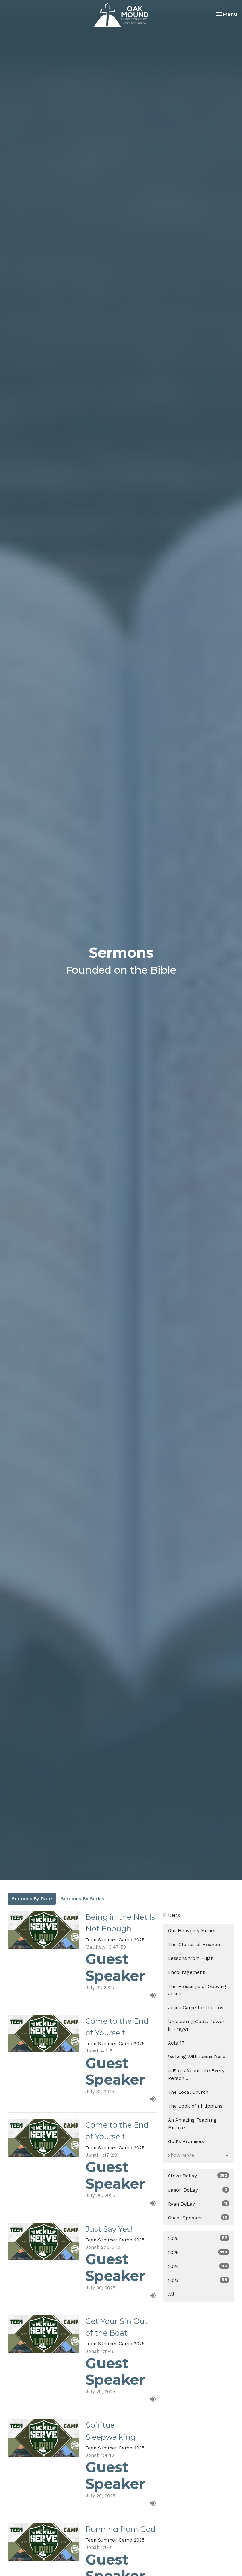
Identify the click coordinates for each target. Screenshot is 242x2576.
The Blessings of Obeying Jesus (197, 1990)
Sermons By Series (83, 1899)
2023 (198, 2280)
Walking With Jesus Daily (197, 2057)
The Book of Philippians (195, 2106)
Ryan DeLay (198, 2204)
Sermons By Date (32, 1899)
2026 (198, 2238)
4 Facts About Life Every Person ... (196, 2074)
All (171, 2294)
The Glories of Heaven (194, 1945)
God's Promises (186, 2141)
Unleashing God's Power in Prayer (196, 2025)
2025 (198, 2253)
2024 (198, 2266)
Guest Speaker (198, 2218)
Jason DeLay (198, 2190)
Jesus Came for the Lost (197, 2008)
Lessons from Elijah (191, 1958)
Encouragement (186, 1972)
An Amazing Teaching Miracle (192, 2124)
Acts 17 (176, 2043)
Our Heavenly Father (192, 1931)
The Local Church (188, 2092)
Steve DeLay (198, 2176)
